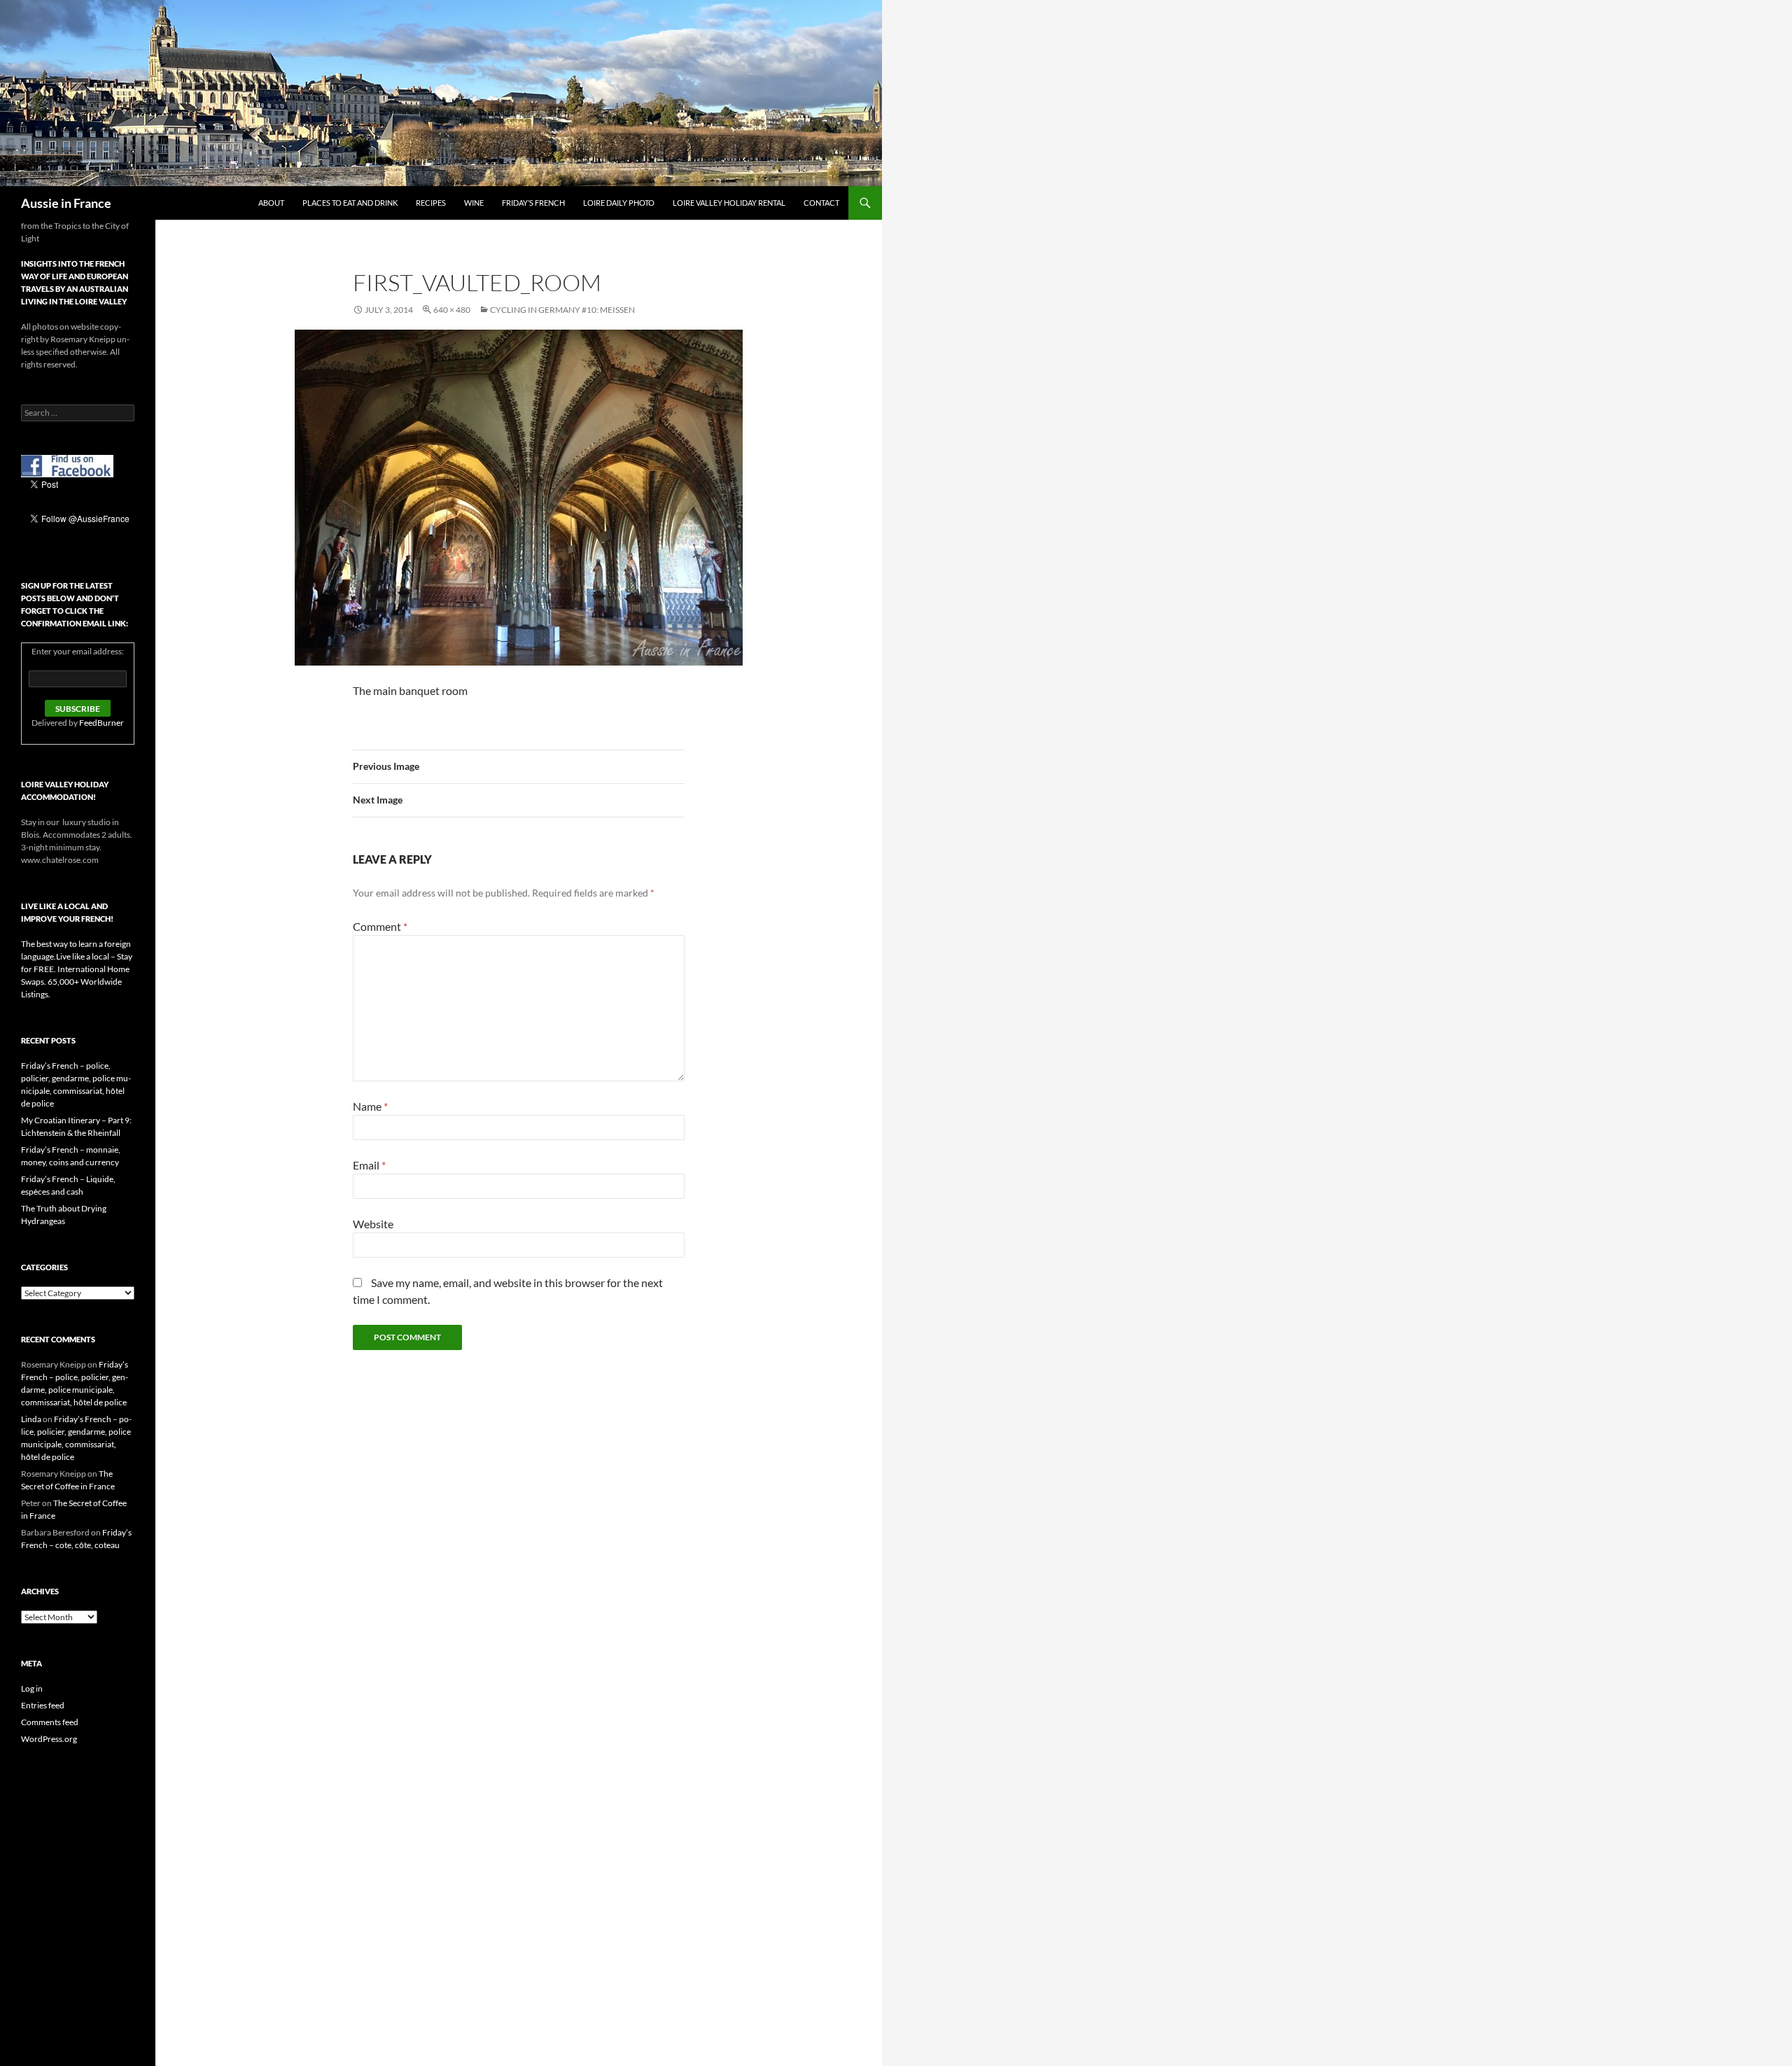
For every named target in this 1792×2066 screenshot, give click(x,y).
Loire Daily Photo (619, 203)
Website (373, 1224)
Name (370, 1106)
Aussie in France (66, 203)
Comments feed (50, 1722)
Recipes (431, 203)
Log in (32, 1688)
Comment (380, 926)
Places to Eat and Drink (350, 203)
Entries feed (43, 1705)
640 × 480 (452, 310)
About (271, 203)
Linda (31, 1419)
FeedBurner (101, 723)
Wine (474, 203)
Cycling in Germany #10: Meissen (562, 310)
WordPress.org (49, 1739)
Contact (821, 203)
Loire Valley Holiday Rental (729, 203)
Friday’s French (533, 203)
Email (369, 1165)
